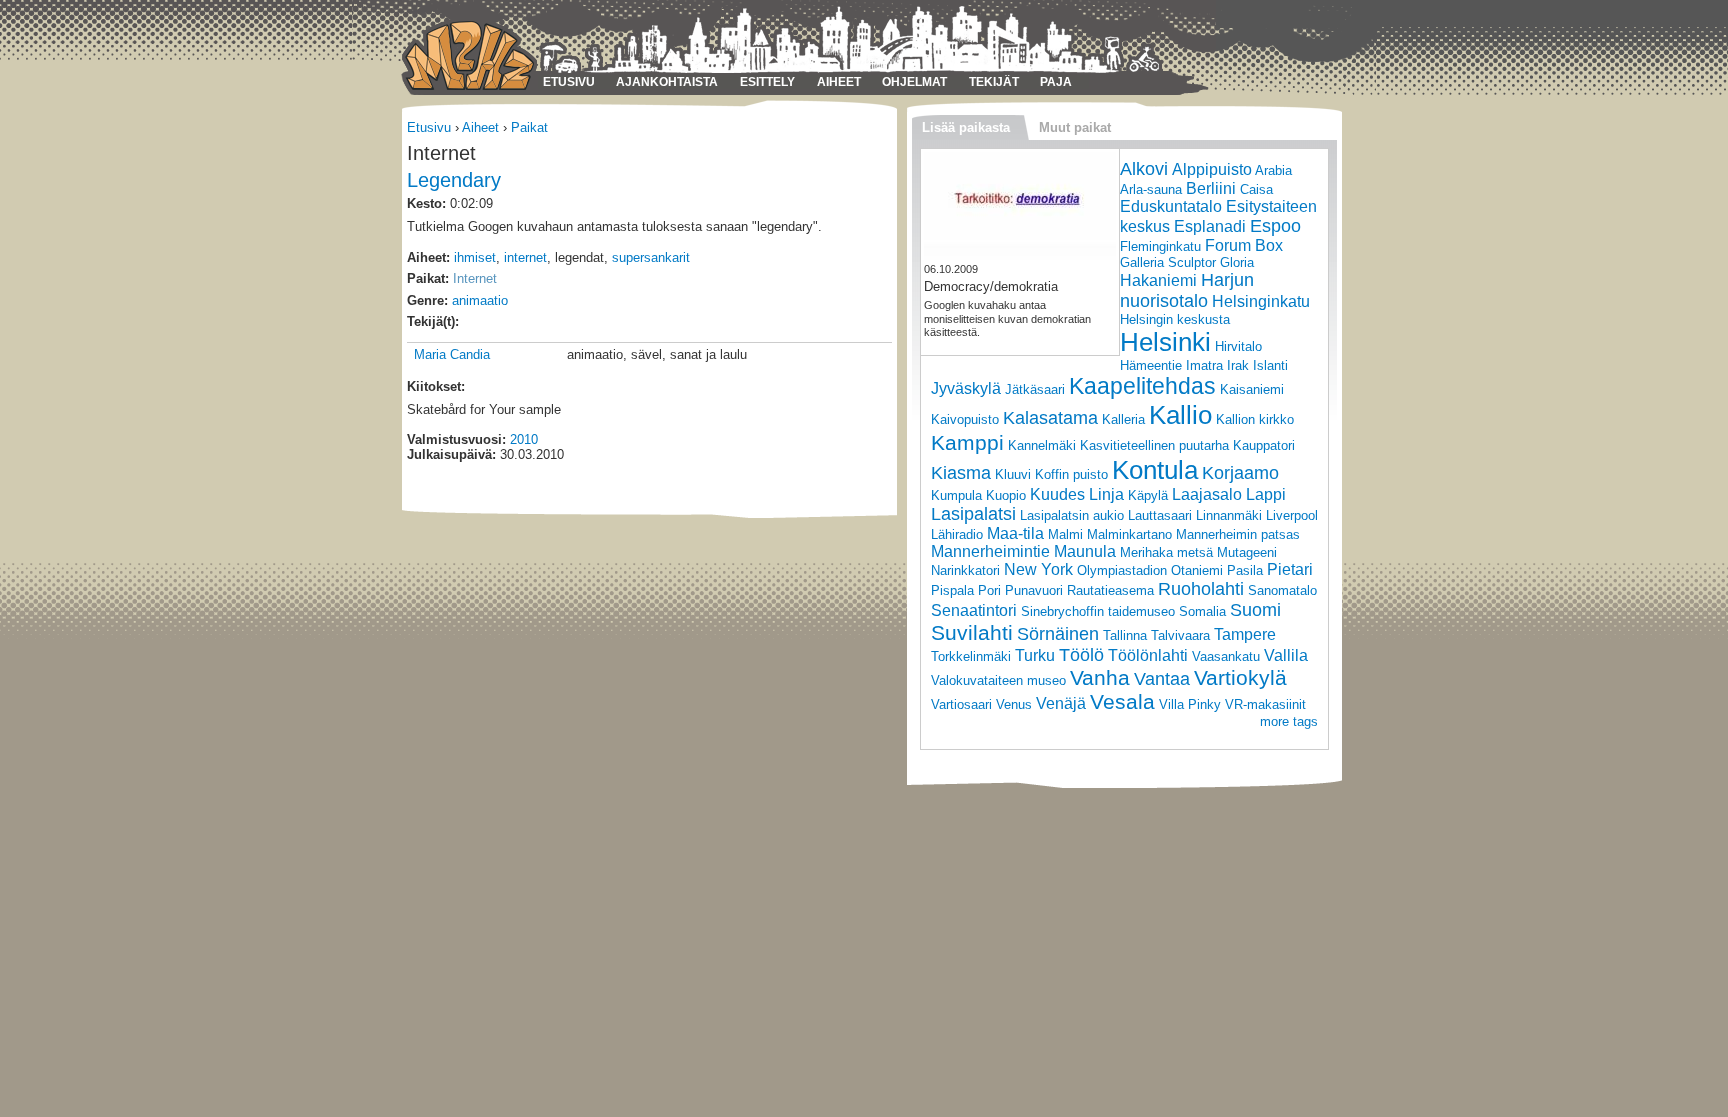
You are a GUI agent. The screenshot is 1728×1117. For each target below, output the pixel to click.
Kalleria (1123, 419)
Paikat (529, 127)
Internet (475, 278)
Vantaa (1162, 679)
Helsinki (1165, 342)
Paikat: (428, 278)
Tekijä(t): (433, 321)
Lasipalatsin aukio (1072, 515)
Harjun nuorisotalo (1187, 290)
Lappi (1266, 494)
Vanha (1100, 677)
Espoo (1275, 226)
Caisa (1256, 189)
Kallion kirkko (1255, 419)
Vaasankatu (1226, 656)
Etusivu (569, 82)
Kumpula (956, 495)
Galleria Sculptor (1168, 262)
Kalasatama (1050, 418)
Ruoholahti (1201, 589)
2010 (524, 439)
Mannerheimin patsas (1238, 534)
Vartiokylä (1240, 677)
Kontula (1155, 470)
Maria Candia (452, 354)
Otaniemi (1197, 570)
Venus (1014, 704)
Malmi (1065, 534)
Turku (1035, 655)
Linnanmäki (1229, 515)
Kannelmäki (1042, 445)
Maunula (1085, 551)
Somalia (1202, 611)
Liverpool (1292, 515)
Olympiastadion (1122, 570)
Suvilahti (972, 632)
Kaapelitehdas (1142, 386)
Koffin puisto (1071, 474)
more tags (1289, 721)
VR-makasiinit (1265, 704)
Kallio (1180, 415)
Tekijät (994, 82)
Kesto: (426, 203)
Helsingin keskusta (1175, 319)
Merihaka (1146, 552)
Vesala (1122, 701)
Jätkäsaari (1035, 389)
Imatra (1204, 365)
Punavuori (1034, 590)
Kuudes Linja (1077, 494)
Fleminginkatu (1160, 246)
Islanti (1270, 365)
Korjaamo (1240, 473)
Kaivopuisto (965, 419)
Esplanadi (1210, 226)
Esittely (767, 82)
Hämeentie (1151, 365)
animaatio (480, 300)
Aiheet (839, 82)
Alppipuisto (1212, 169)
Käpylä (1148, 495)
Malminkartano (1129, 534)
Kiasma (961, 473)
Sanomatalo (1282, 590)
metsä (1195, 552)
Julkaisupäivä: (451, 454)
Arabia (1273, 170)
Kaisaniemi (1252, 389)
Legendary (454, 180)
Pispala (952, 590)
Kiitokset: (436, 386)
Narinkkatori (965, 570)
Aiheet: (428, 257)
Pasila (1245, 570)
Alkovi (1144, 169)
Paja (1056, 82)
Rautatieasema (1110, 590)
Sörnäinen (1058, 634)
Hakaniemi (1158, 280)
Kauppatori (1264, 445)
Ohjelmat (914, 82)
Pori (989, 590)
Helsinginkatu (1261, 301)
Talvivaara (1180, 635)
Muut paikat (1075, 127)
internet (525, 257)
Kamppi (967, 442)
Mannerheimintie (990, 551)
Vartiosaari (961, 704)
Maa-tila (1015, 533)
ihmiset (475, 257)
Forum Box (1244, 245)
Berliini (1211, 188)
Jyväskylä (966, 388)
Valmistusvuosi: (456, 439)
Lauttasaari (1160, 515)
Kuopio (1006, 495)
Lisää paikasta (966, 127)
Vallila (1286, 655)
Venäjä (1061, 703)
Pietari (1290, 569)
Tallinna (1125, 635)
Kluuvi (1013, 474)
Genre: (427, 300)
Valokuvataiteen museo (998, 680)
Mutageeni (1247, 552)
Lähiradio (957, 534)
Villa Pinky (1190, 704)
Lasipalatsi (973, 514)
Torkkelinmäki (971, 656)
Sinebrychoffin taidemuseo (1098, 611)
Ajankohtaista (667, 82)
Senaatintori (974, 610)
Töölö (1081, 655)
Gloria (1237, 262)
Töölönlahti (1148, 655)
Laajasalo (1207, 494)
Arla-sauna (1151, 189)
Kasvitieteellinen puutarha (1154, 445)
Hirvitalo (1238, 346)
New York (1038, 569)
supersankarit (651, 257)
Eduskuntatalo (1171, 206)
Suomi (1255, 610)
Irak (1238, 365)
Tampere (1245, 634)
